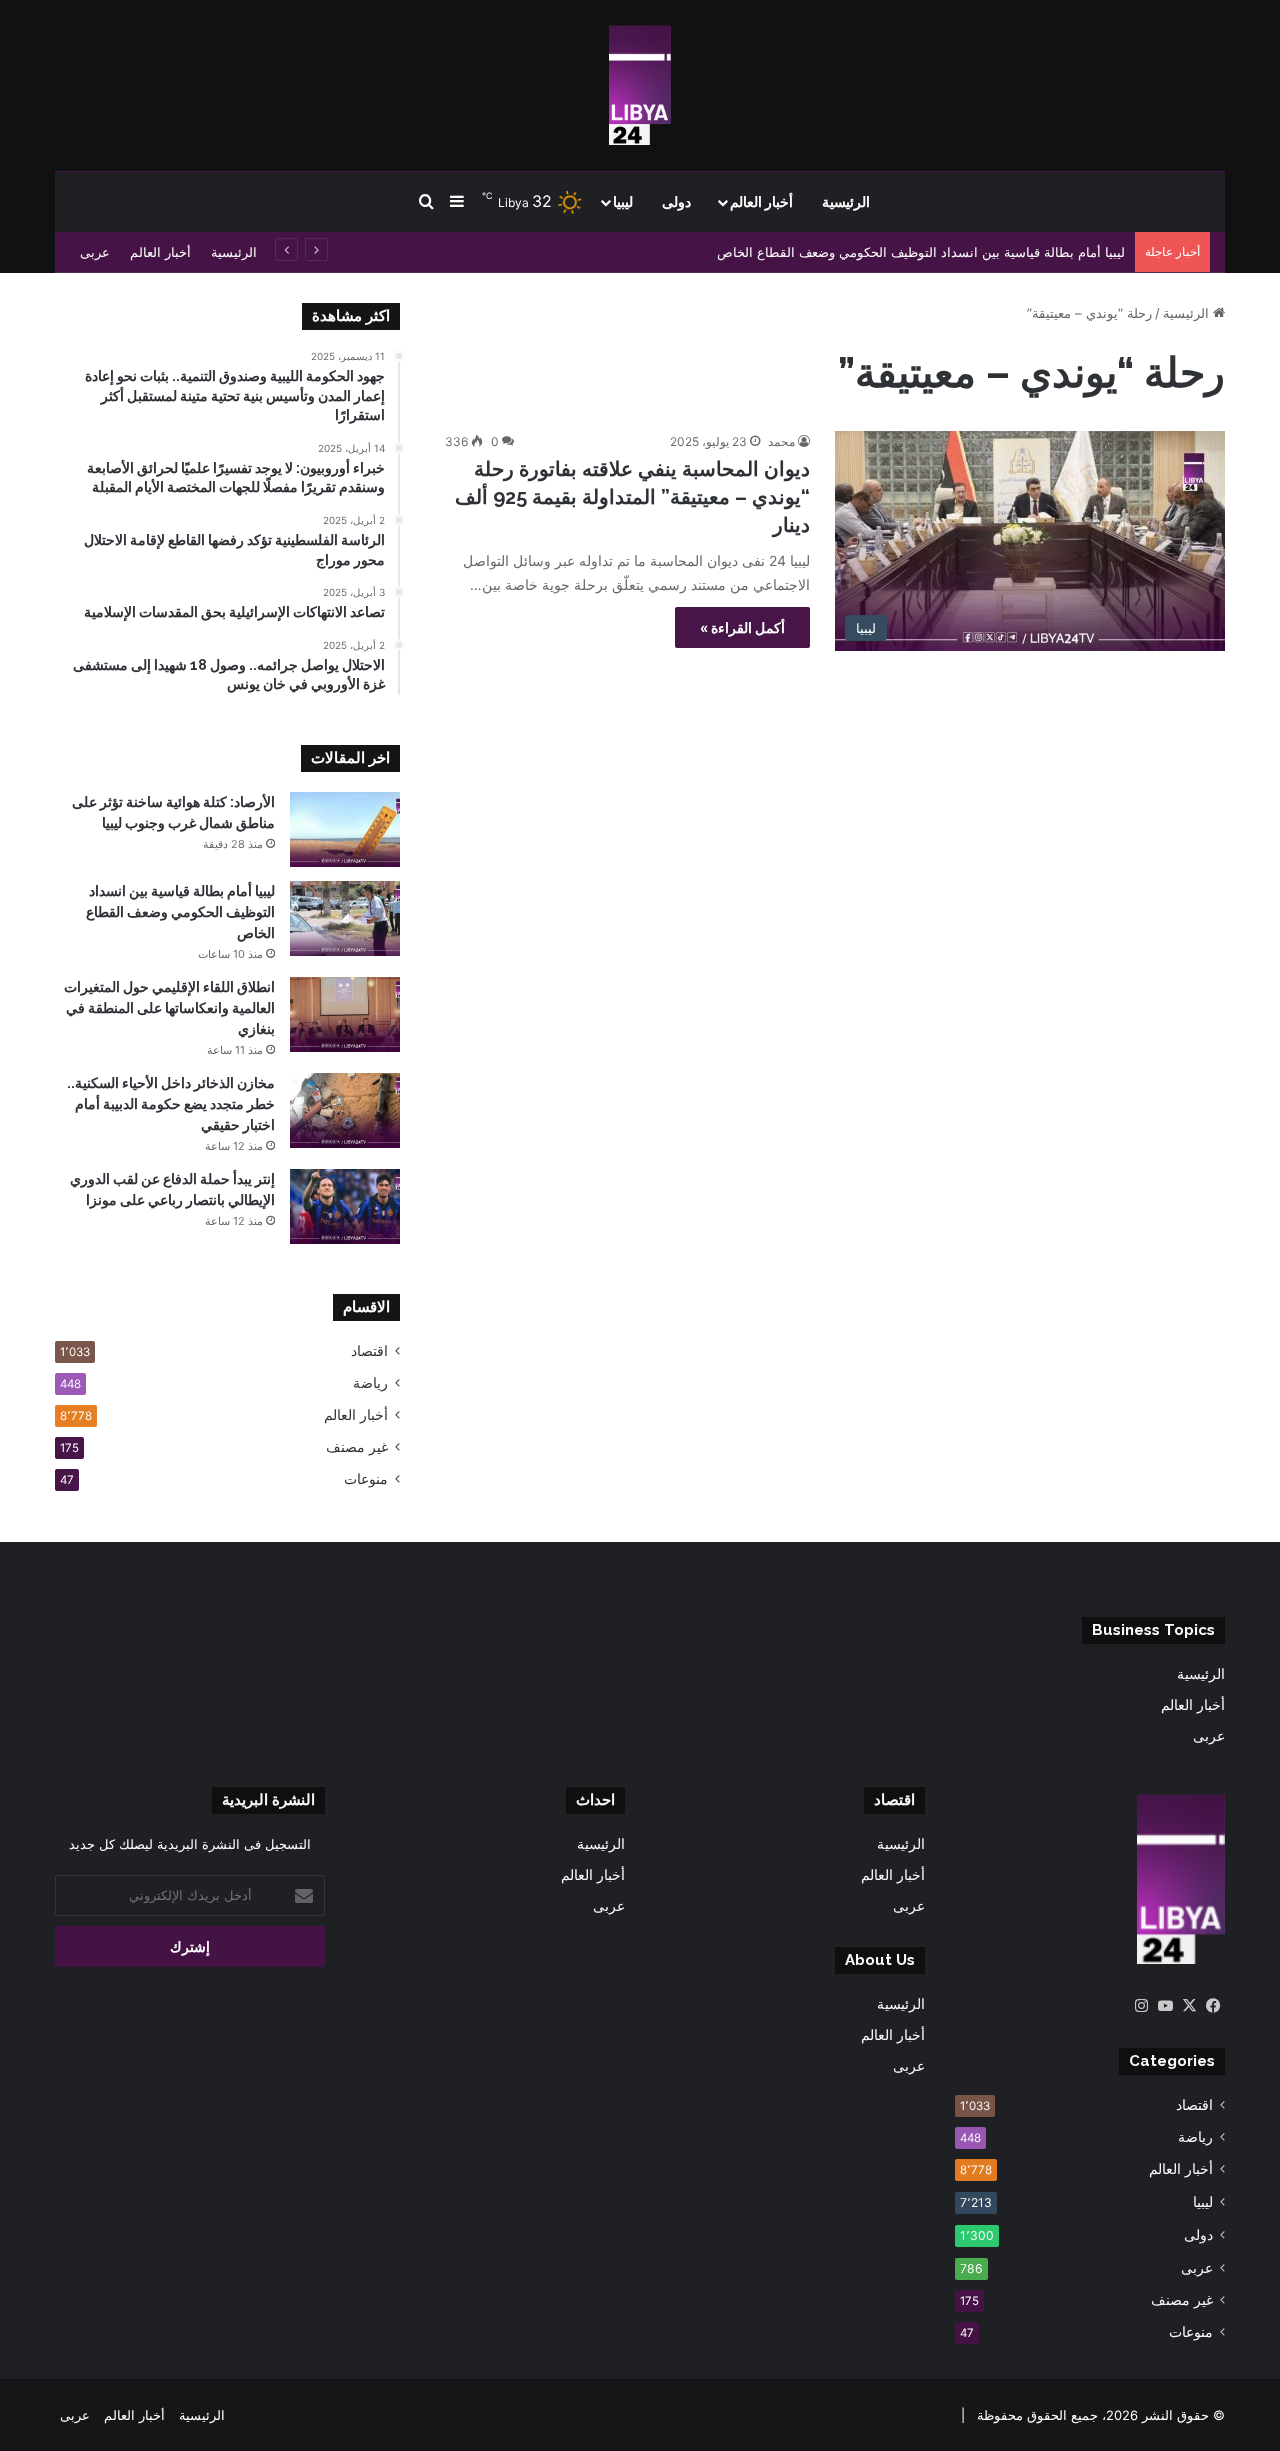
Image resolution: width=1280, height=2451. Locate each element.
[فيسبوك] (1213, 2006)
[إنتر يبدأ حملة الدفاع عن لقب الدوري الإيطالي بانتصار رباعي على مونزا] (345, 1206)
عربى (95, 252)
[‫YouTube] (1165, 2006)
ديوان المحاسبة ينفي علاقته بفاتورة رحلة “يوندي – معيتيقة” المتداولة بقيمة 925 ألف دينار (632, 497)
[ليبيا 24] (640, 85)
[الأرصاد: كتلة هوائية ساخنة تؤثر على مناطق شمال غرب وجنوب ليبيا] (345, 829)
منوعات (366, 1479)
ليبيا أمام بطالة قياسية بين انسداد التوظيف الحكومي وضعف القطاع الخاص (921, 252)
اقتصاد (369, 1351)
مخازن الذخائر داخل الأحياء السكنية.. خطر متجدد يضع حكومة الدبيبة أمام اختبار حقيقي (171, 1104)
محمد (781, 441)
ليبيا (623, 202)
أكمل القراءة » (742, 627)
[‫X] (1189, 2006)
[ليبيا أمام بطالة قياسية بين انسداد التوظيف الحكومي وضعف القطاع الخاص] (345, 918)
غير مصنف (357, 1447)
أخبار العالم (761, 202)
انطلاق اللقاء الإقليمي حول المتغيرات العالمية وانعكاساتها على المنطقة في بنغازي (169, 1008)
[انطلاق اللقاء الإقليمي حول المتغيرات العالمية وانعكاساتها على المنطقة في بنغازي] (345, 1014)
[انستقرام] (1141, 2006)
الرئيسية (846, 202)
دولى (676, 202)
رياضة (370, 1383)
